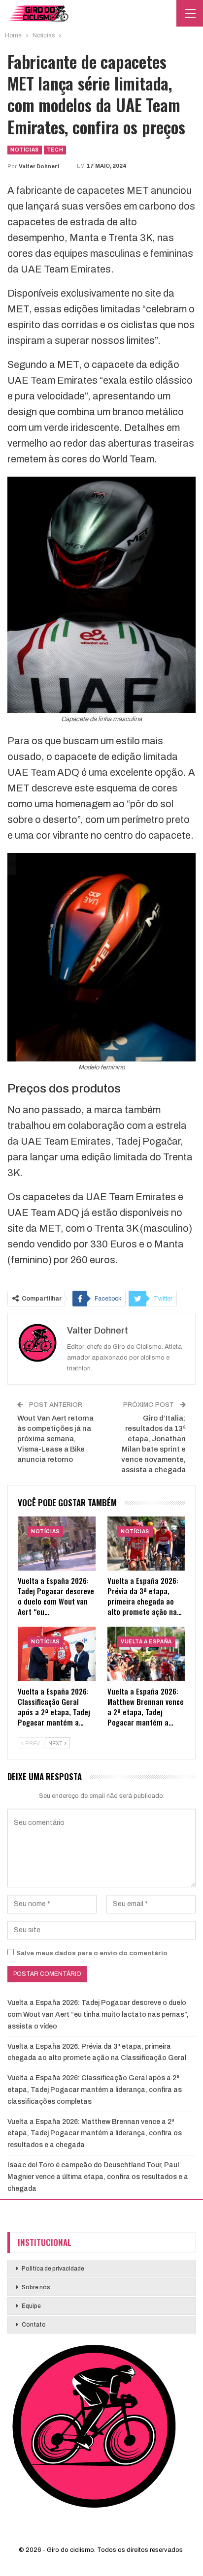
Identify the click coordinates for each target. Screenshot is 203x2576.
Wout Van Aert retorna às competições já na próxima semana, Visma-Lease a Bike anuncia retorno (55, 1439)
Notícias (25, 150)
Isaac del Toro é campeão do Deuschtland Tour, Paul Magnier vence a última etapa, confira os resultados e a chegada (98, 2177)
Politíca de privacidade (53, 2269)
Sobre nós (36, 2287)
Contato (34, 2325)
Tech (55, 150)
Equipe (31, 2306)
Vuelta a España (146, 1642)
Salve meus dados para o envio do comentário (92, 1953)
